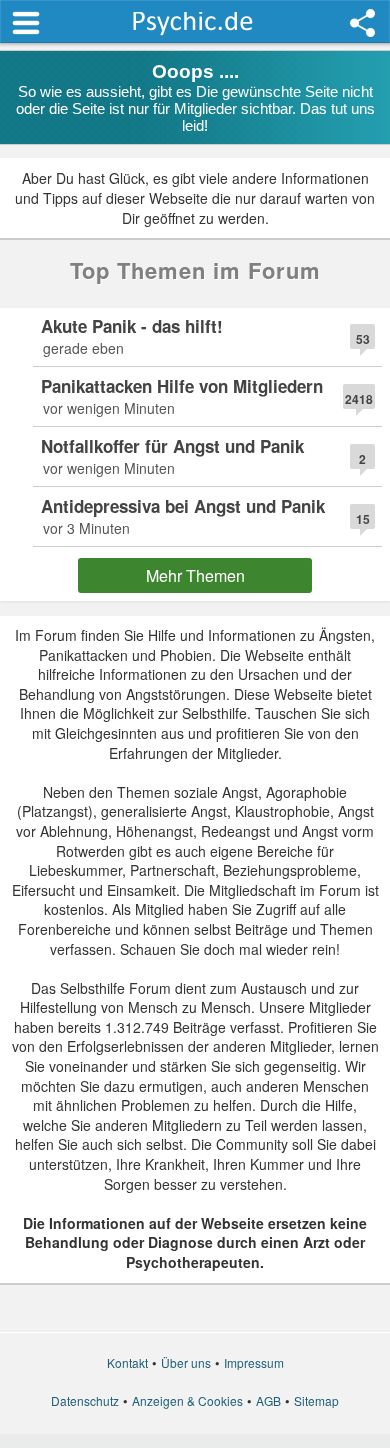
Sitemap (316, 1400)
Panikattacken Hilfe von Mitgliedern (182, 386)
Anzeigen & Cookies (187, 1400)
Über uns (186, 1362)
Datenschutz (85, 1400)
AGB (268, 1400)
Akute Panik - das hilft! (132, 326)
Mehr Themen (195, 575)
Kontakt (127, 1362)
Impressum (254, 1362)
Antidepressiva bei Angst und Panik (183, 506)
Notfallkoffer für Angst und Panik (172, 446)
